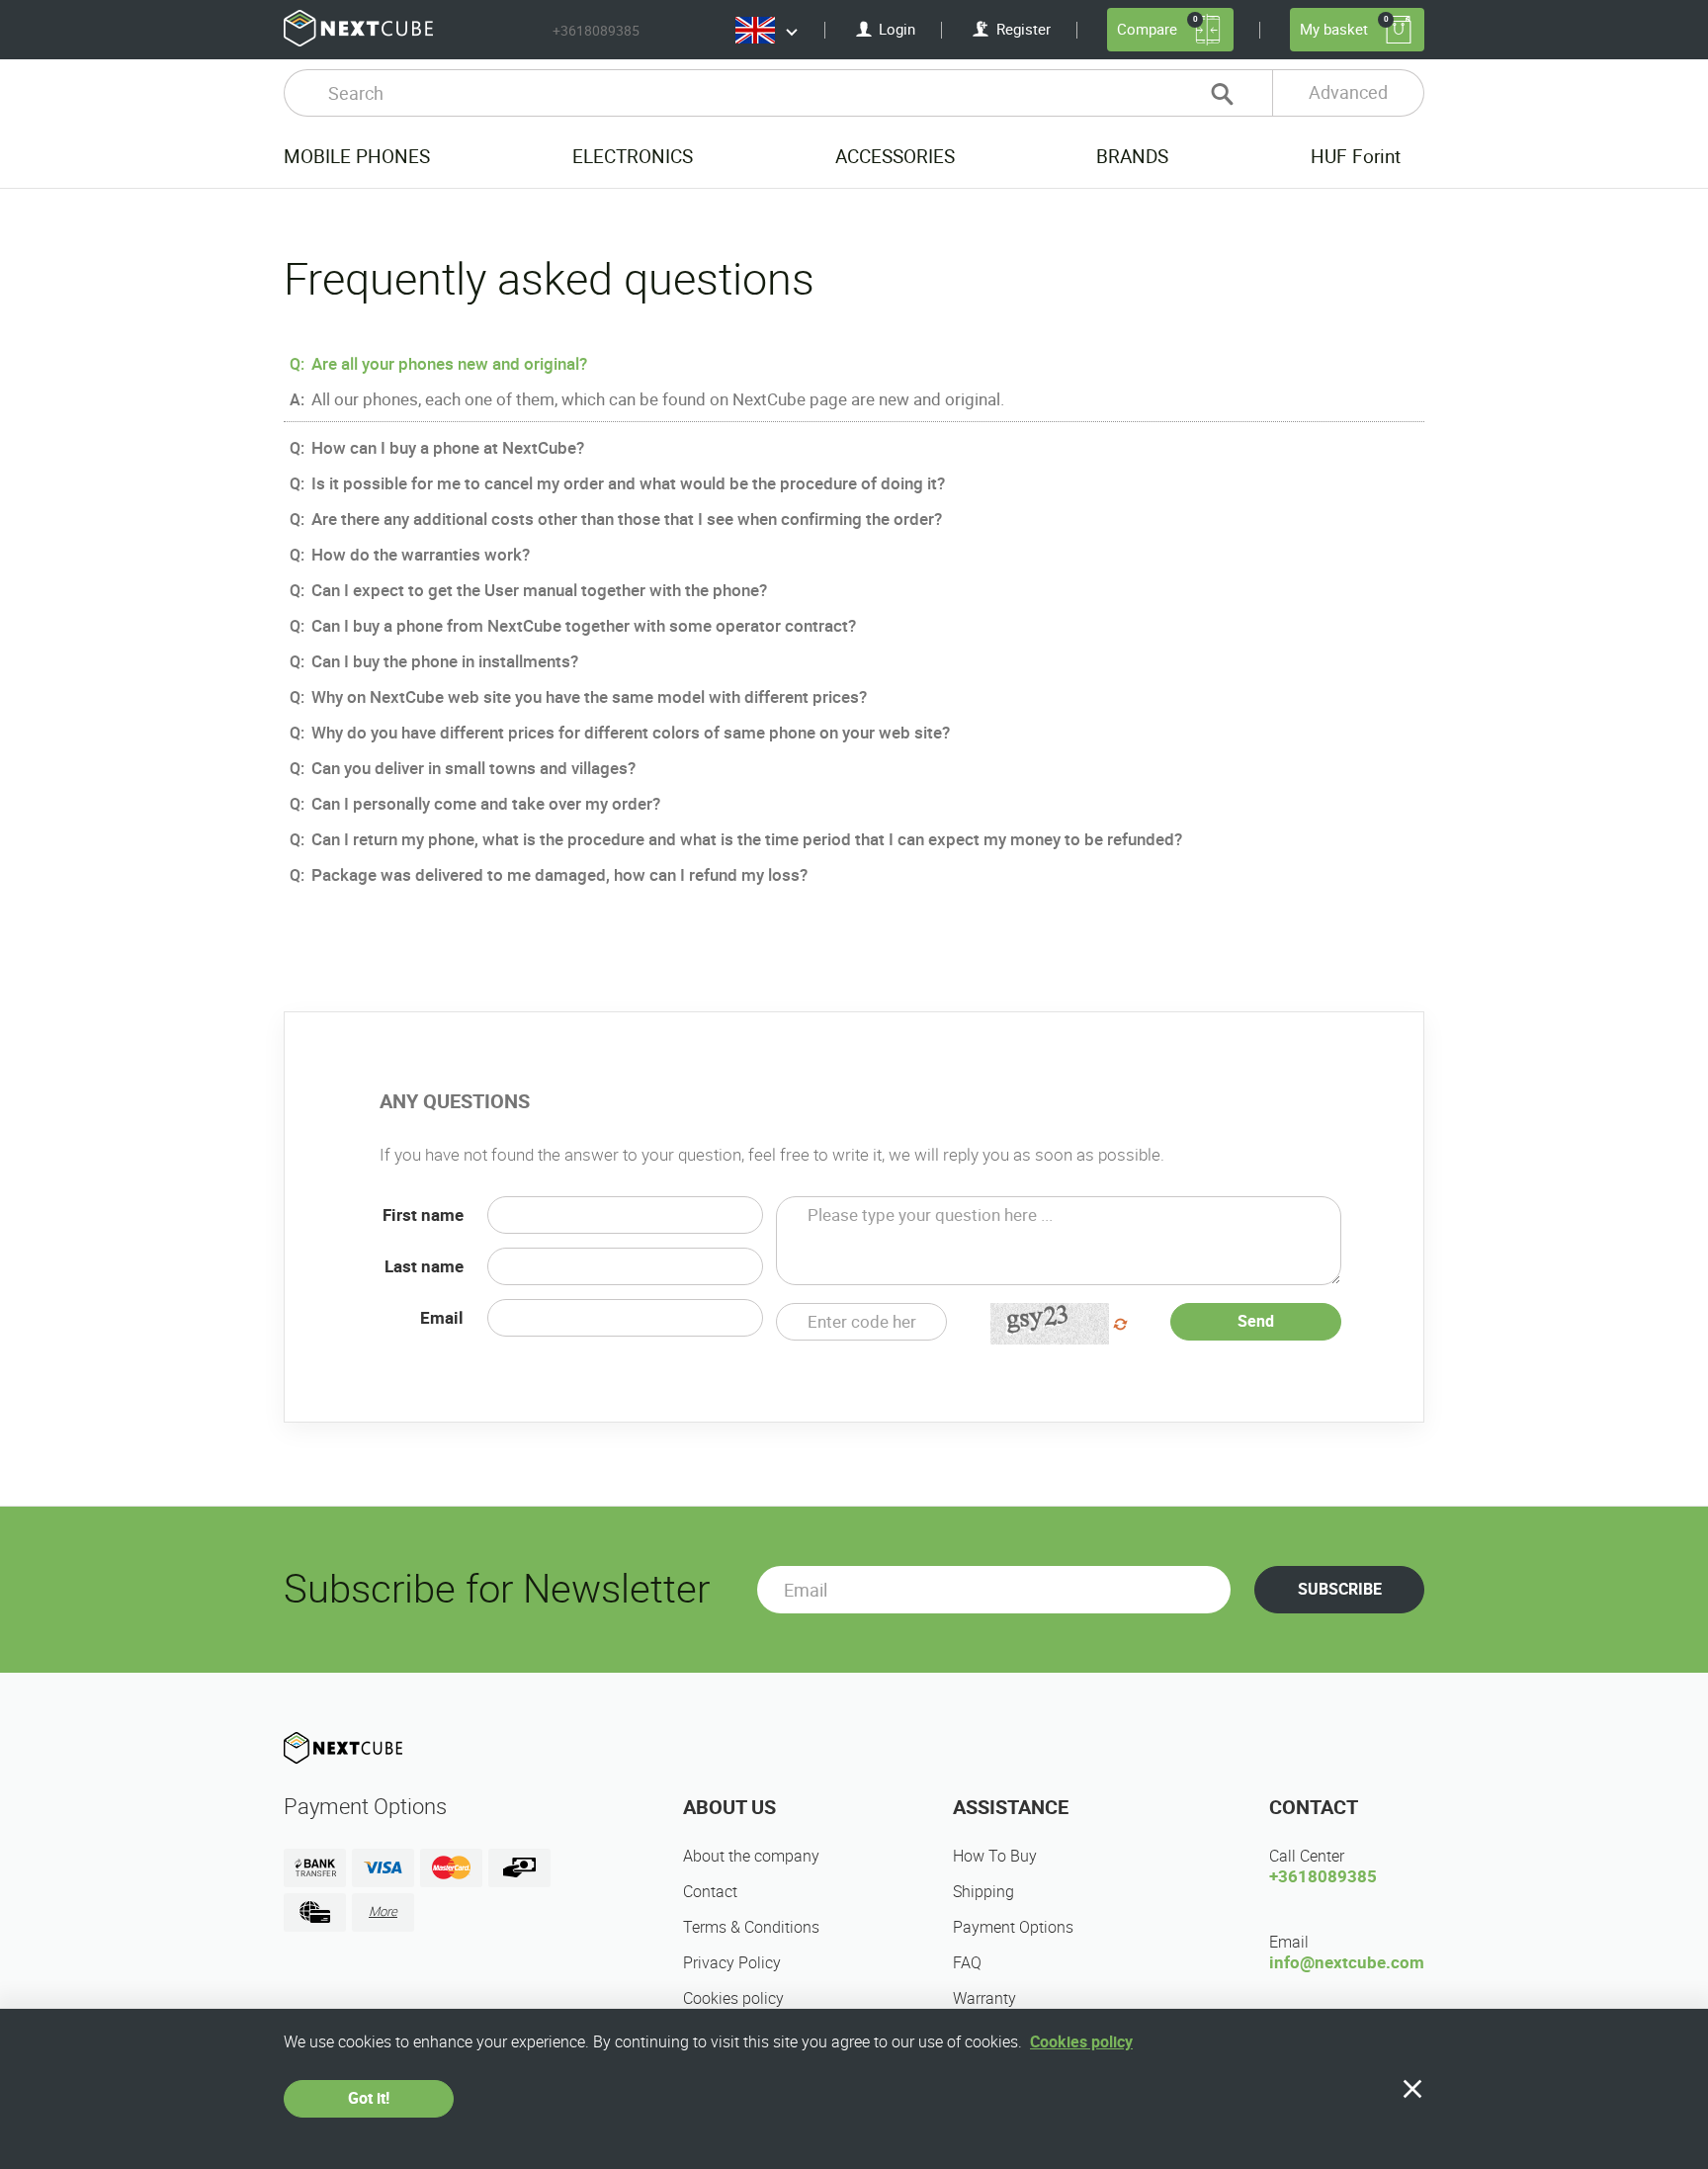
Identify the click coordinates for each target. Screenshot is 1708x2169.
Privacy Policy (732, 1963)
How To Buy (995, 1856)
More (383, 1911)
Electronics (633, 157)
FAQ (967, 1963)
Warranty (984, 1998)
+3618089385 (596, 31)
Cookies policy (733, 1998)
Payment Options (1013, 1927)
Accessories (895, 157)
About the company (751, 1856)
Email (442, 1318)
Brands (1132, 157)
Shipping (983, 1892)
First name (423, 1215)
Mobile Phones (357, 157)
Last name (424, 1266)
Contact (710, 1892)
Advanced (1348, 92)
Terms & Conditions (751, 1927)
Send (1256, 1321)
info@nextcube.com (1347, 1962)
